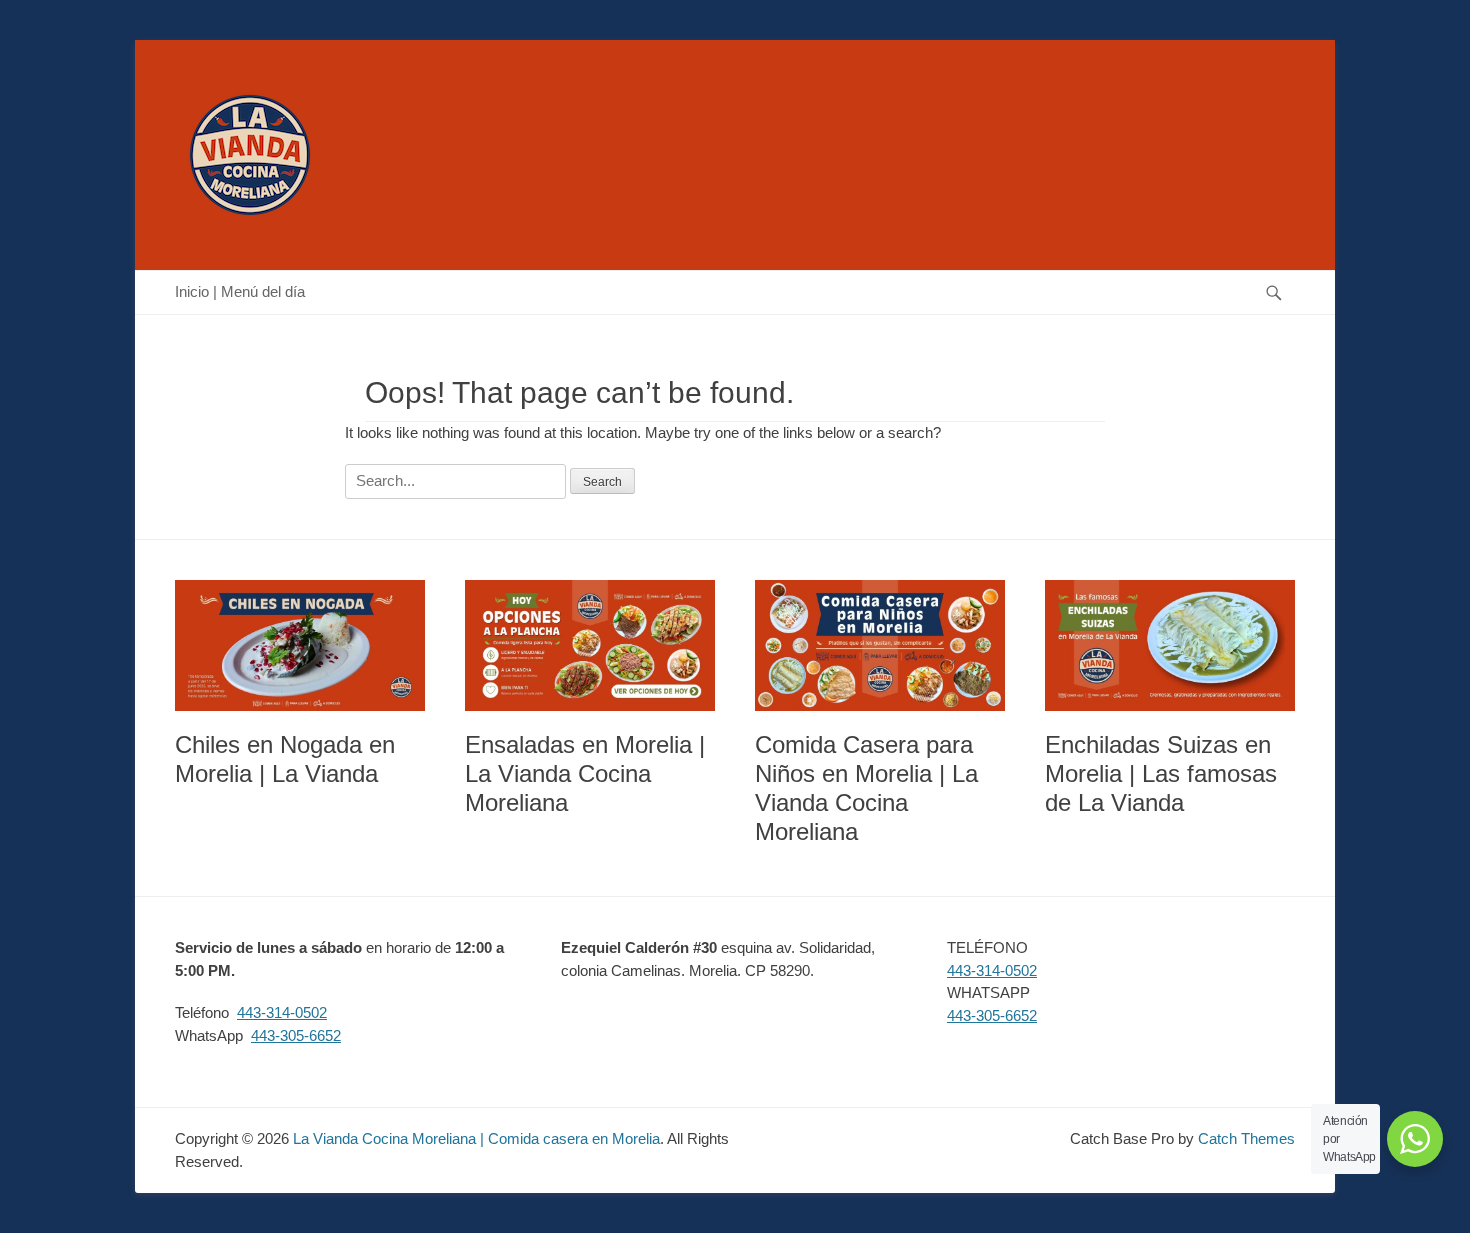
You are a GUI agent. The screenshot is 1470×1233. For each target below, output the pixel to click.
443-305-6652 (296, 1035)
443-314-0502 (282, 1012)
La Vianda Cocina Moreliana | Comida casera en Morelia (476, 1138)
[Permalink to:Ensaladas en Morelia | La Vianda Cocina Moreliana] (590, 646)
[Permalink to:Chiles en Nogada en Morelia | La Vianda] (300, 646)
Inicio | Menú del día (240, 291)
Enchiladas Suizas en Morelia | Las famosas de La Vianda (1161, 773)
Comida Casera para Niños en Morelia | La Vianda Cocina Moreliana (866, 787)
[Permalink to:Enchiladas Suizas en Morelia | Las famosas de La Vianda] (1170, 646)
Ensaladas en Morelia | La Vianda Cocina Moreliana (585, 773)
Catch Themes (1246, 1138)
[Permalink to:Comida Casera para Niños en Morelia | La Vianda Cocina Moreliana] (880, 646)
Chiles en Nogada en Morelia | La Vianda (285, 759)
